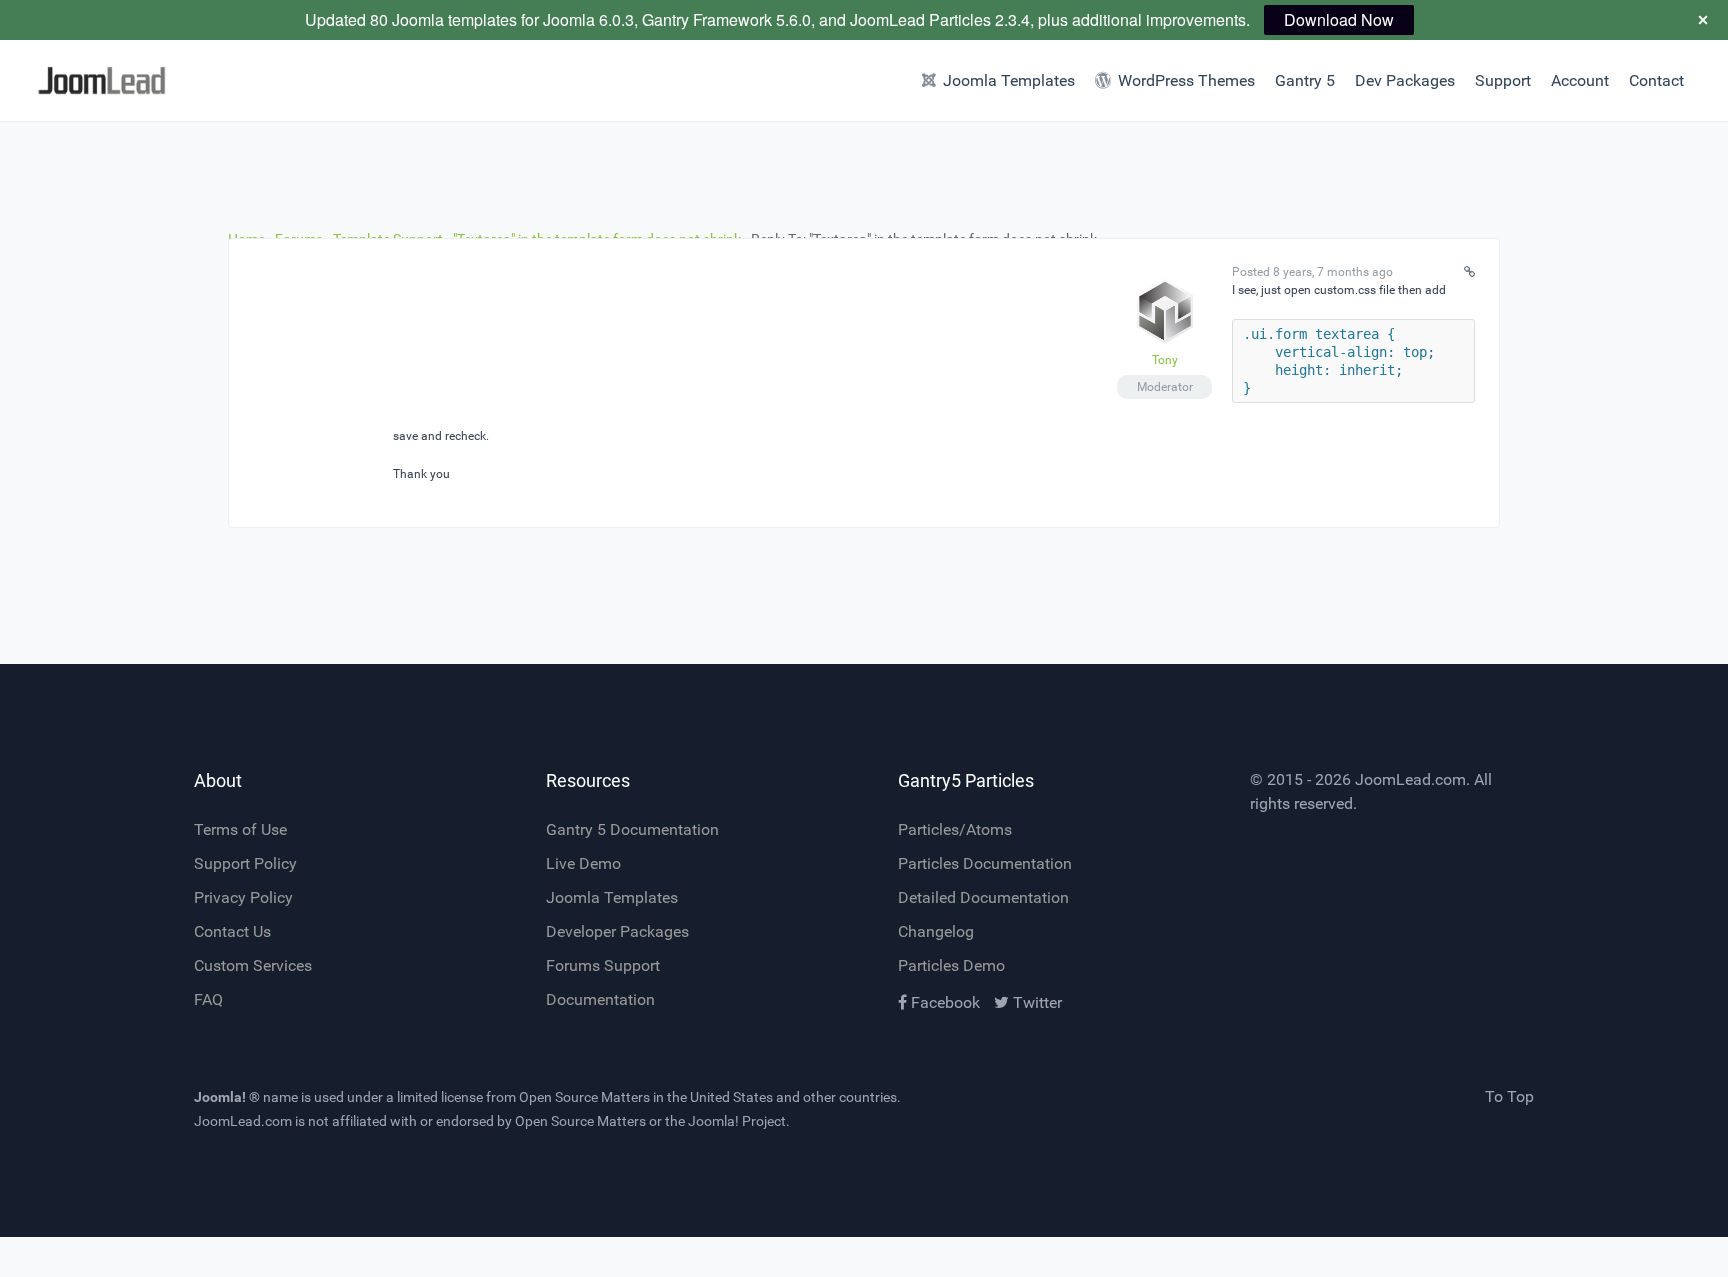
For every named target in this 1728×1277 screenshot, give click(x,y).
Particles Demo (951, 965)
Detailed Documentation (983, 897)
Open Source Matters (584, 1097)
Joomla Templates (612, 897)
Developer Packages (617, 931)
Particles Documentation (985, 863)
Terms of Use (240, 829)
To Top (1509, 1096)
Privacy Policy (243, 897)
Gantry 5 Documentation (632, 829)
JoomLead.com (1410, 779)
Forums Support (603, 965)
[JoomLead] (129, 80)
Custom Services (253, 965)
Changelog (936, 931)
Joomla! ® (227, 1097)
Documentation (600, 999)
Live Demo (583, 863)
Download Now (1339, 19)
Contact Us (232, 931)
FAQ (208, 999)
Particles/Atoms (955, 829)
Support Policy (245, 863)
